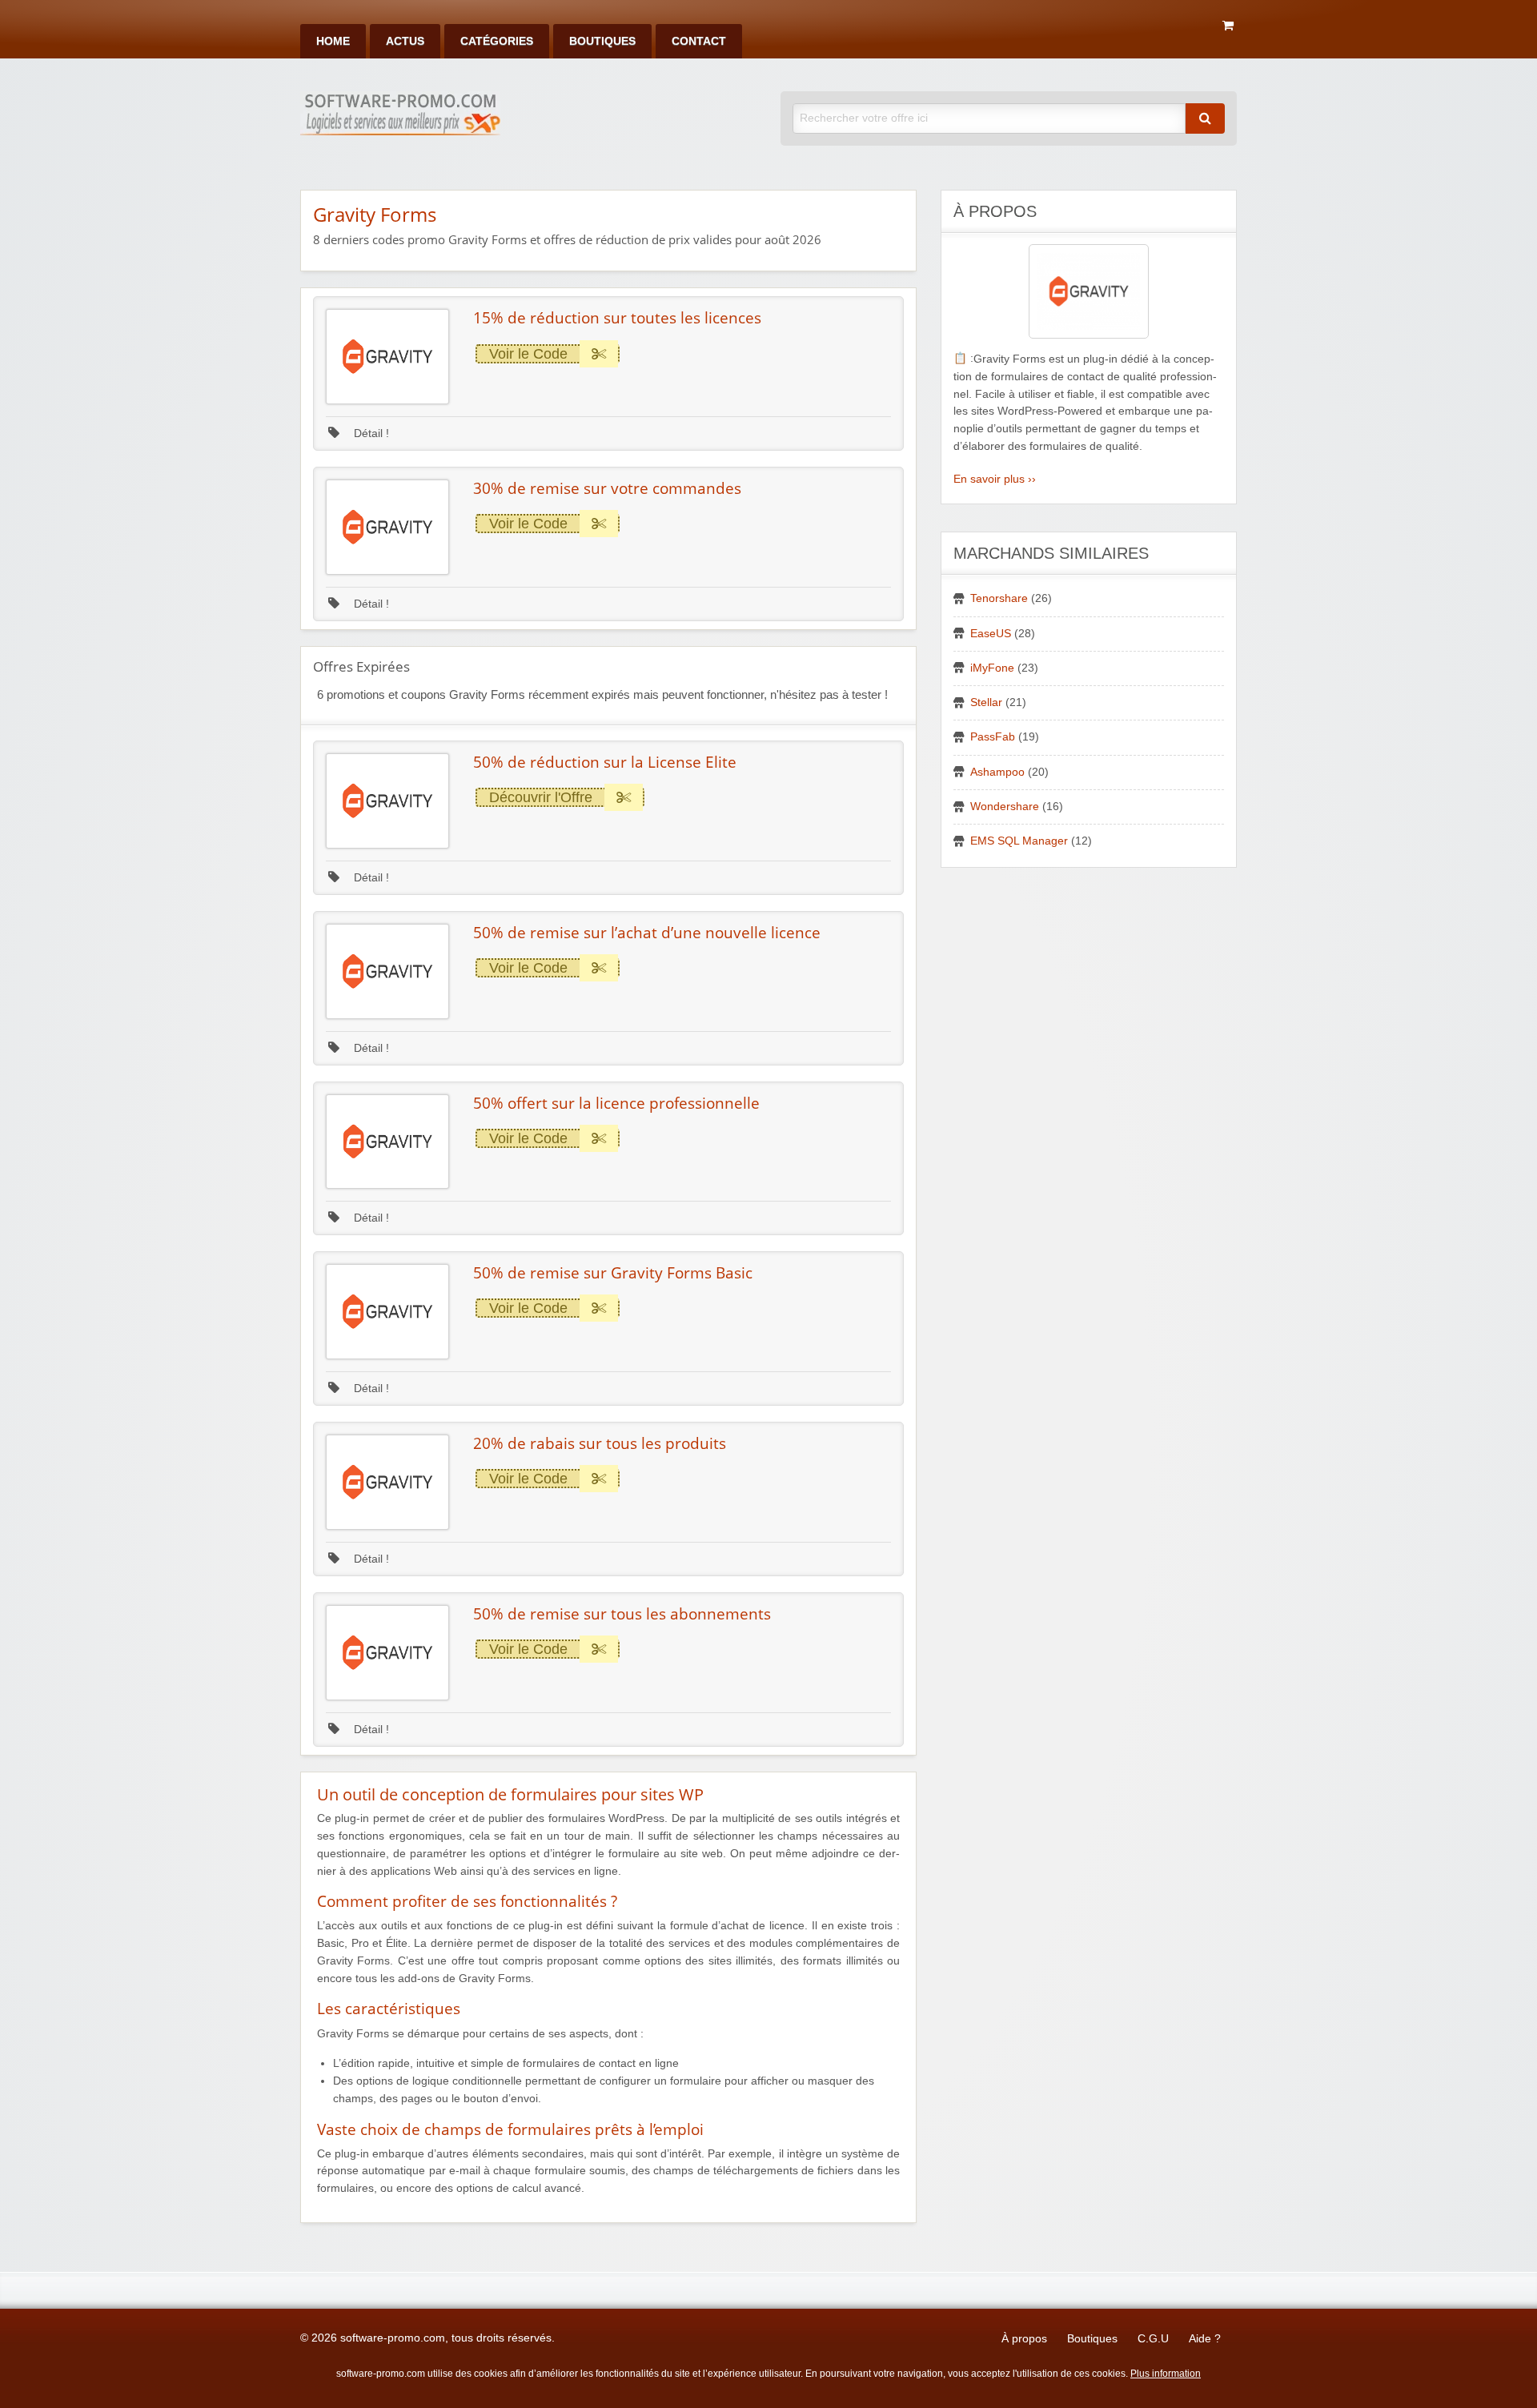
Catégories (497, 41)
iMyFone (992, 668)
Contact (699, 41)
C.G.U (1153, 2339)
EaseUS (991, 634)
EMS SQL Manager (1019, 841)
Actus (405, 41)
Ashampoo (997, 772)
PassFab (993, 737)
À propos (1024, 2339)
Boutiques (602, 41)
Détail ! (370, 433)
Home (333, 41)
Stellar (986, 702)
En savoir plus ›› (995, 479)
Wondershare (1005, 807)
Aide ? (1205, 2339)
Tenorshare (999, 598)
